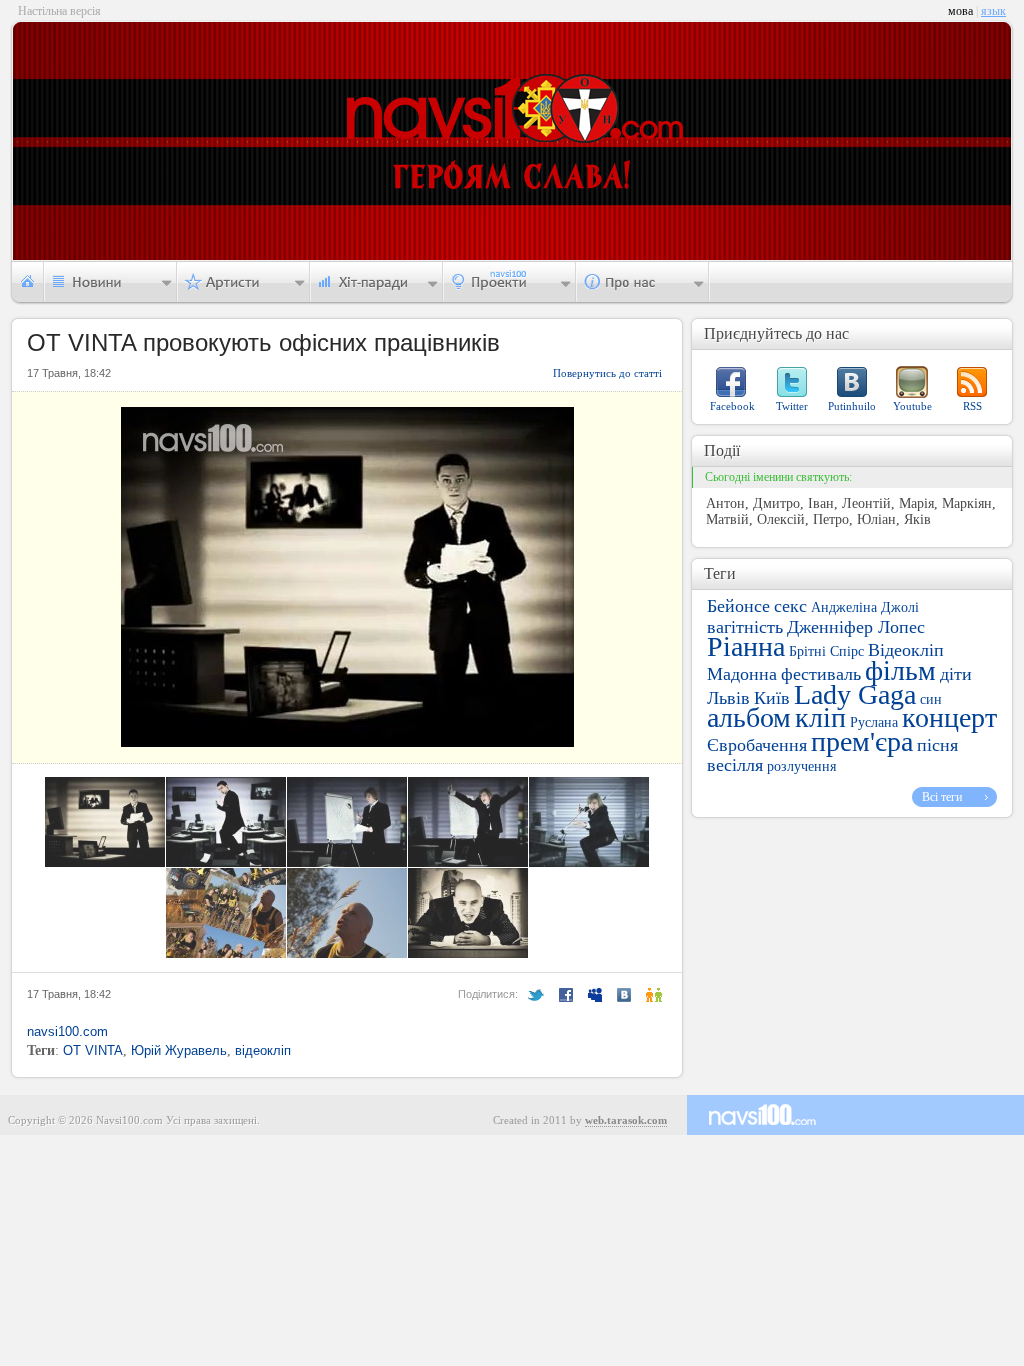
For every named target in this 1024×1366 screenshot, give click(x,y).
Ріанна (746, 646)
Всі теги (942, 797)
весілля (735, 765)
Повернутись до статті (607, 373)
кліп (820, 717)
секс (790, 606)
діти (956, 674)
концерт (949, 717)
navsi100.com (67, 1031)
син (931, 699)
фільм (900, 670)
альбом (749, 717)
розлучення (801, 766)
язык (993, 11)
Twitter (792, 406)
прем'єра (862, 741)
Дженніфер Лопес (856, 627)
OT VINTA (93, 1050)
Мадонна (742, 674)
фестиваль (821, 674)
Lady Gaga (855, 694)
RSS (972, 406)
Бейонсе (738, 606)
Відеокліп (906, 650)
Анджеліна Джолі (865, 607)
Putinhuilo (852, 406)
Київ (772, 698)
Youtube (912, 406)
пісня (937, 745)
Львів (728, 698)
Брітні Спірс (826, 651)
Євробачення (757, 745)
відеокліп (263, 1050)
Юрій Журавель (179, 1050)
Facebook (732, 406)
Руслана (874, 722)
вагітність (745, 627)
